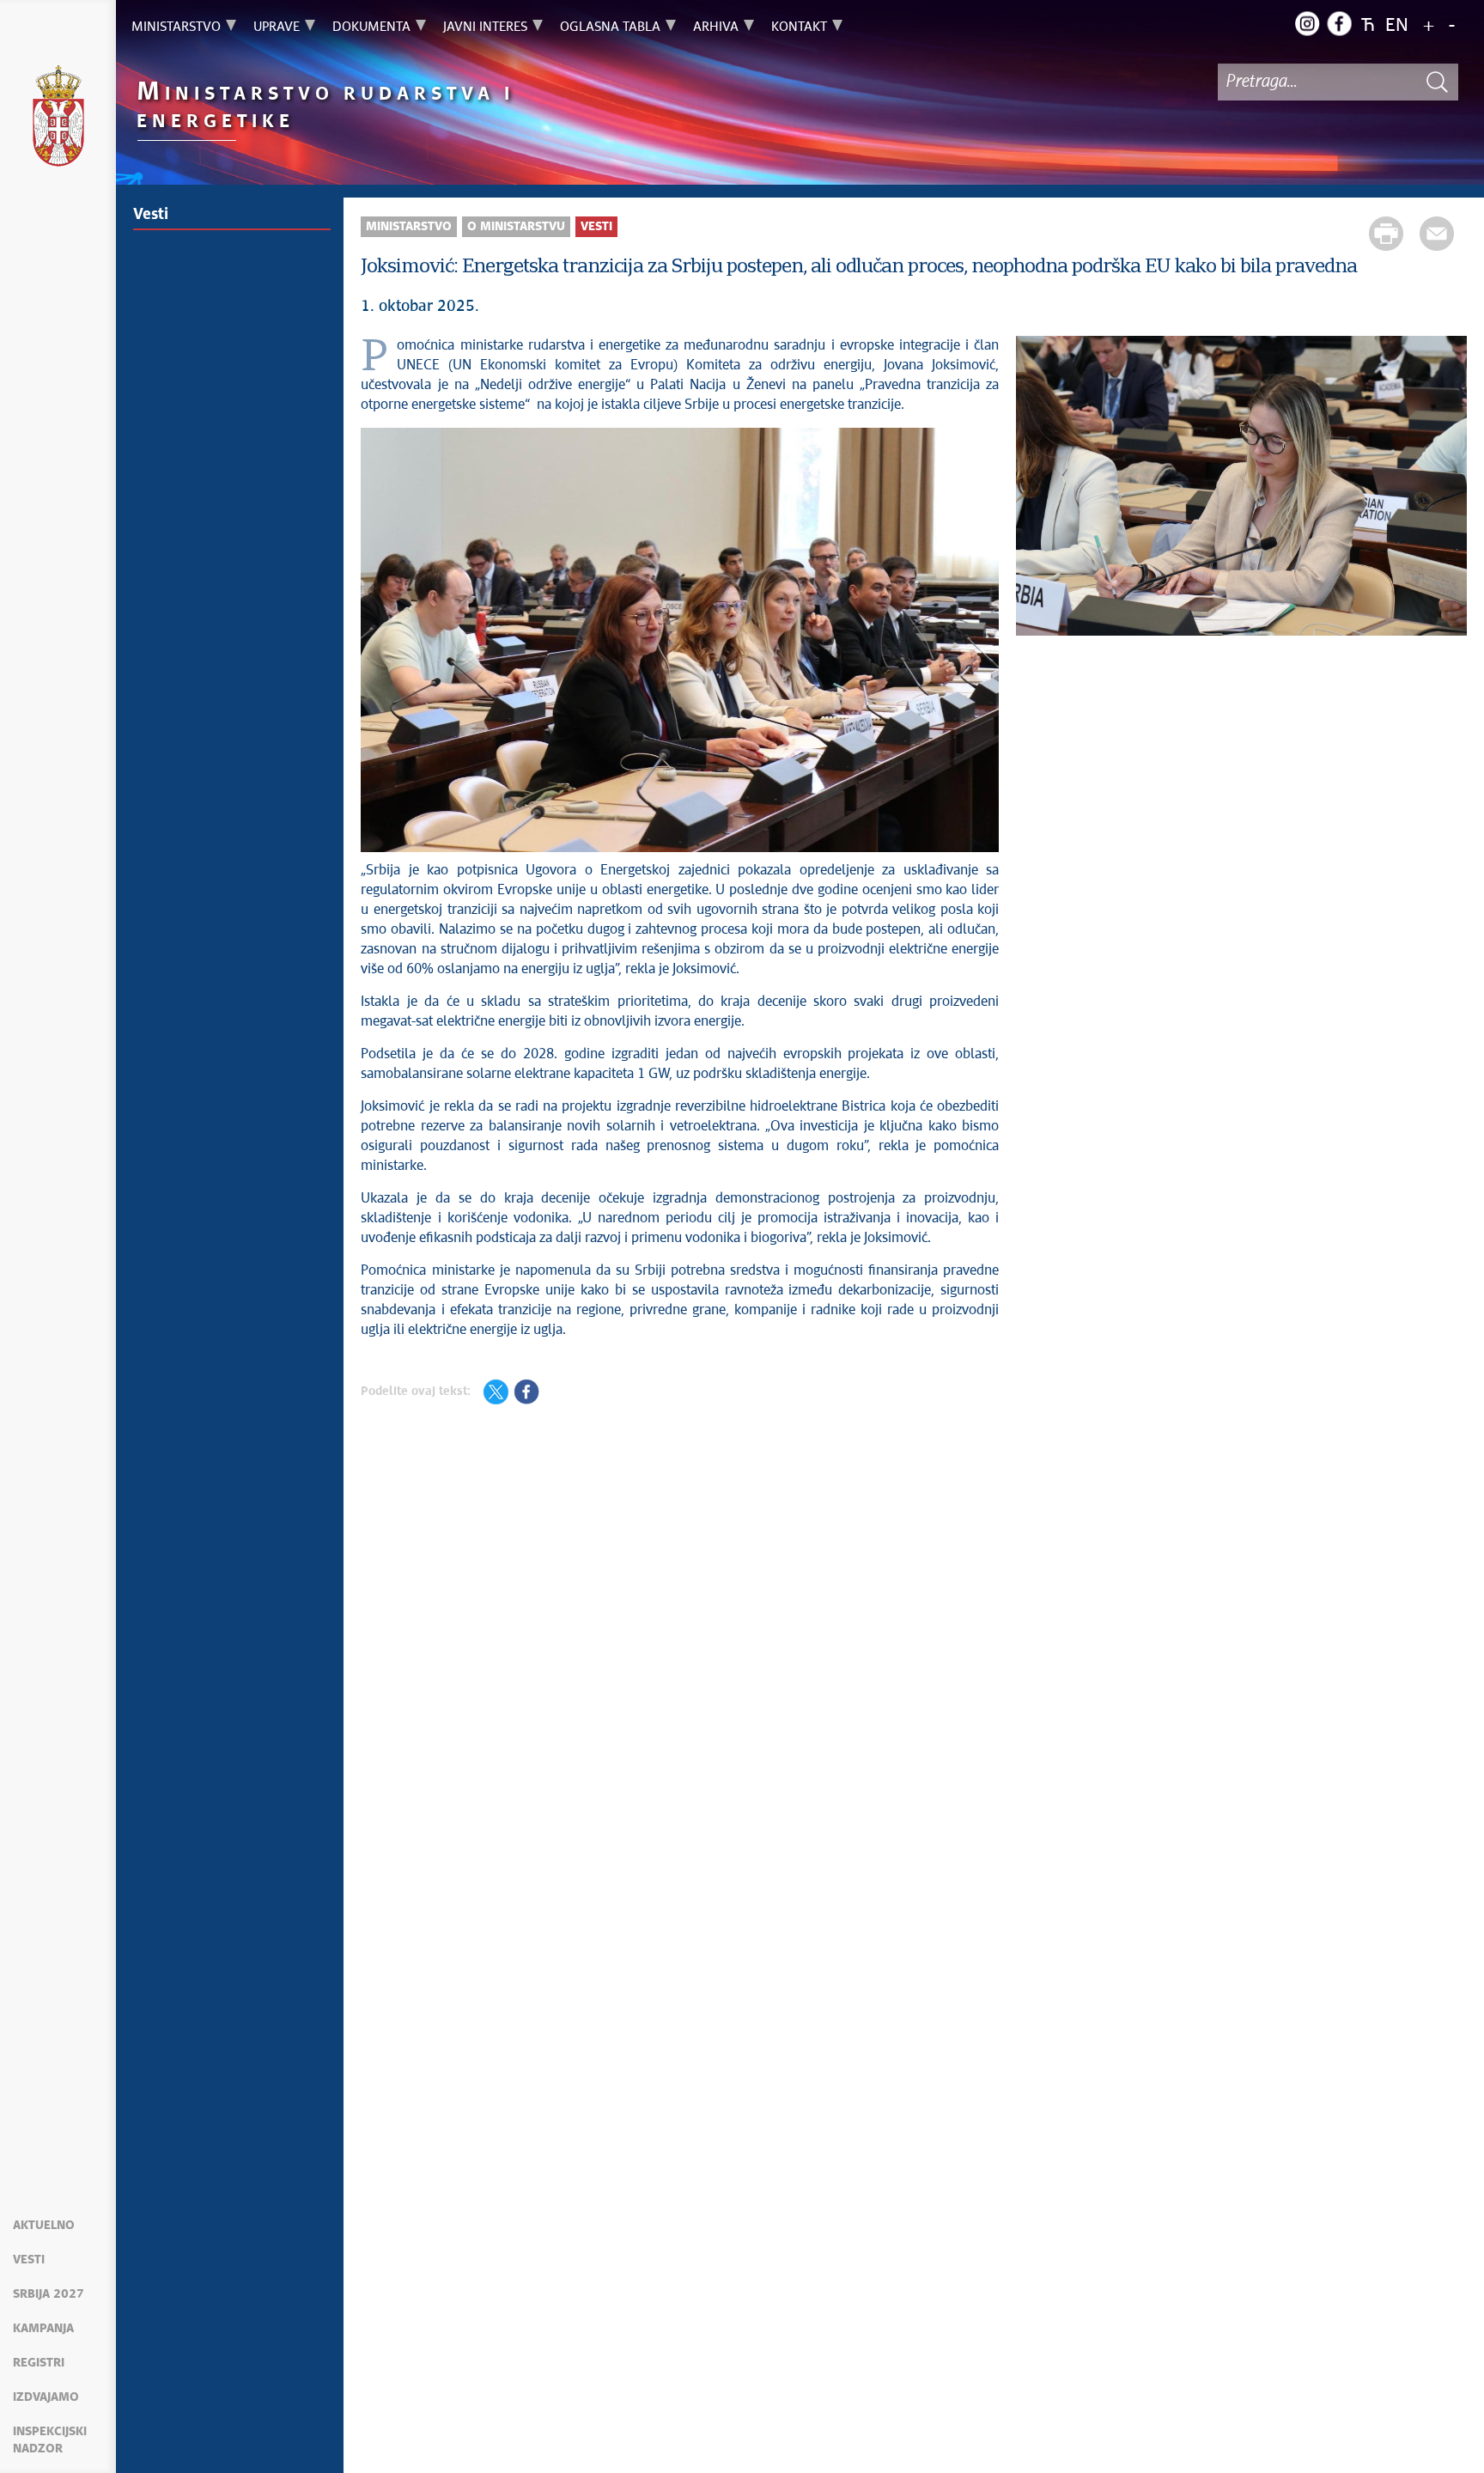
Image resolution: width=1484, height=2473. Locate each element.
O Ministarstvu (516, 227)
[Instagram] (1307, 23)
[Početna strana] (58, 119)
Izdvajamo (46, 2397)
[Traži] (1437, 82)
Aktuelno (44, 2226)
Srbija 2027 (49, 2294)
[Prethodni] (1037, 488)
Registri (39, 2363)
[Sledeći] (1445, 488)
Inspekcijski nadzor (50, 2440)
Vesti (29, 2260)
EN (1397, 26)
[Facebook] (1339, 23)
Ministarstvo (409, 227)
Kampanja (43, 2329)
